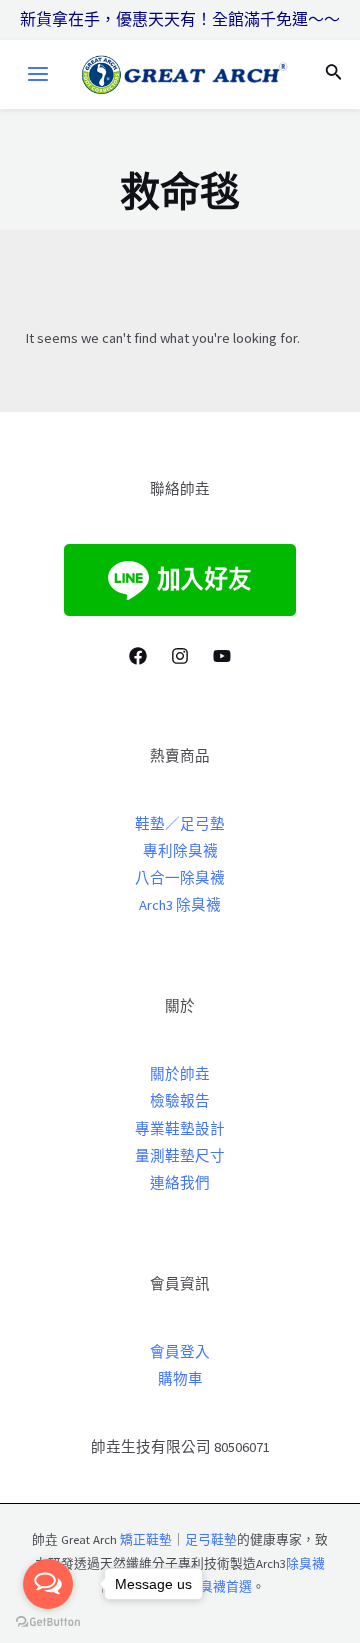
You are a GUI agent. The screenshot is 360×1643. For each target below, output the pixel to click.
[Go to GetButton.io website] (48, 1622)
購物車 (180, 1379)
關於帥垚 (180, 1074)
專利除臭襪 (180, 851)
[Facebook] (138, 656)
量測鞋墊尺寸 (180, 1156)
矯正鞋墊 (146, 1539)
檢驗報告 (180, 1101)
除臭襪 (305, 1563)
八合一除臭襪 (180, 878)
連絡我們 (180, 1183)
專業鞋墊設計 (180, 1129)
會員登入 (180, 1352)
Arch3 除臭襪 (180, 905)
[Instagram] (180, 656)
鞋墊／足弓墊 (180, 824)
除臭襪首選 (219, 1586)
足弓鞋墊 (211, 1539)
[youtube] (222, 656)
